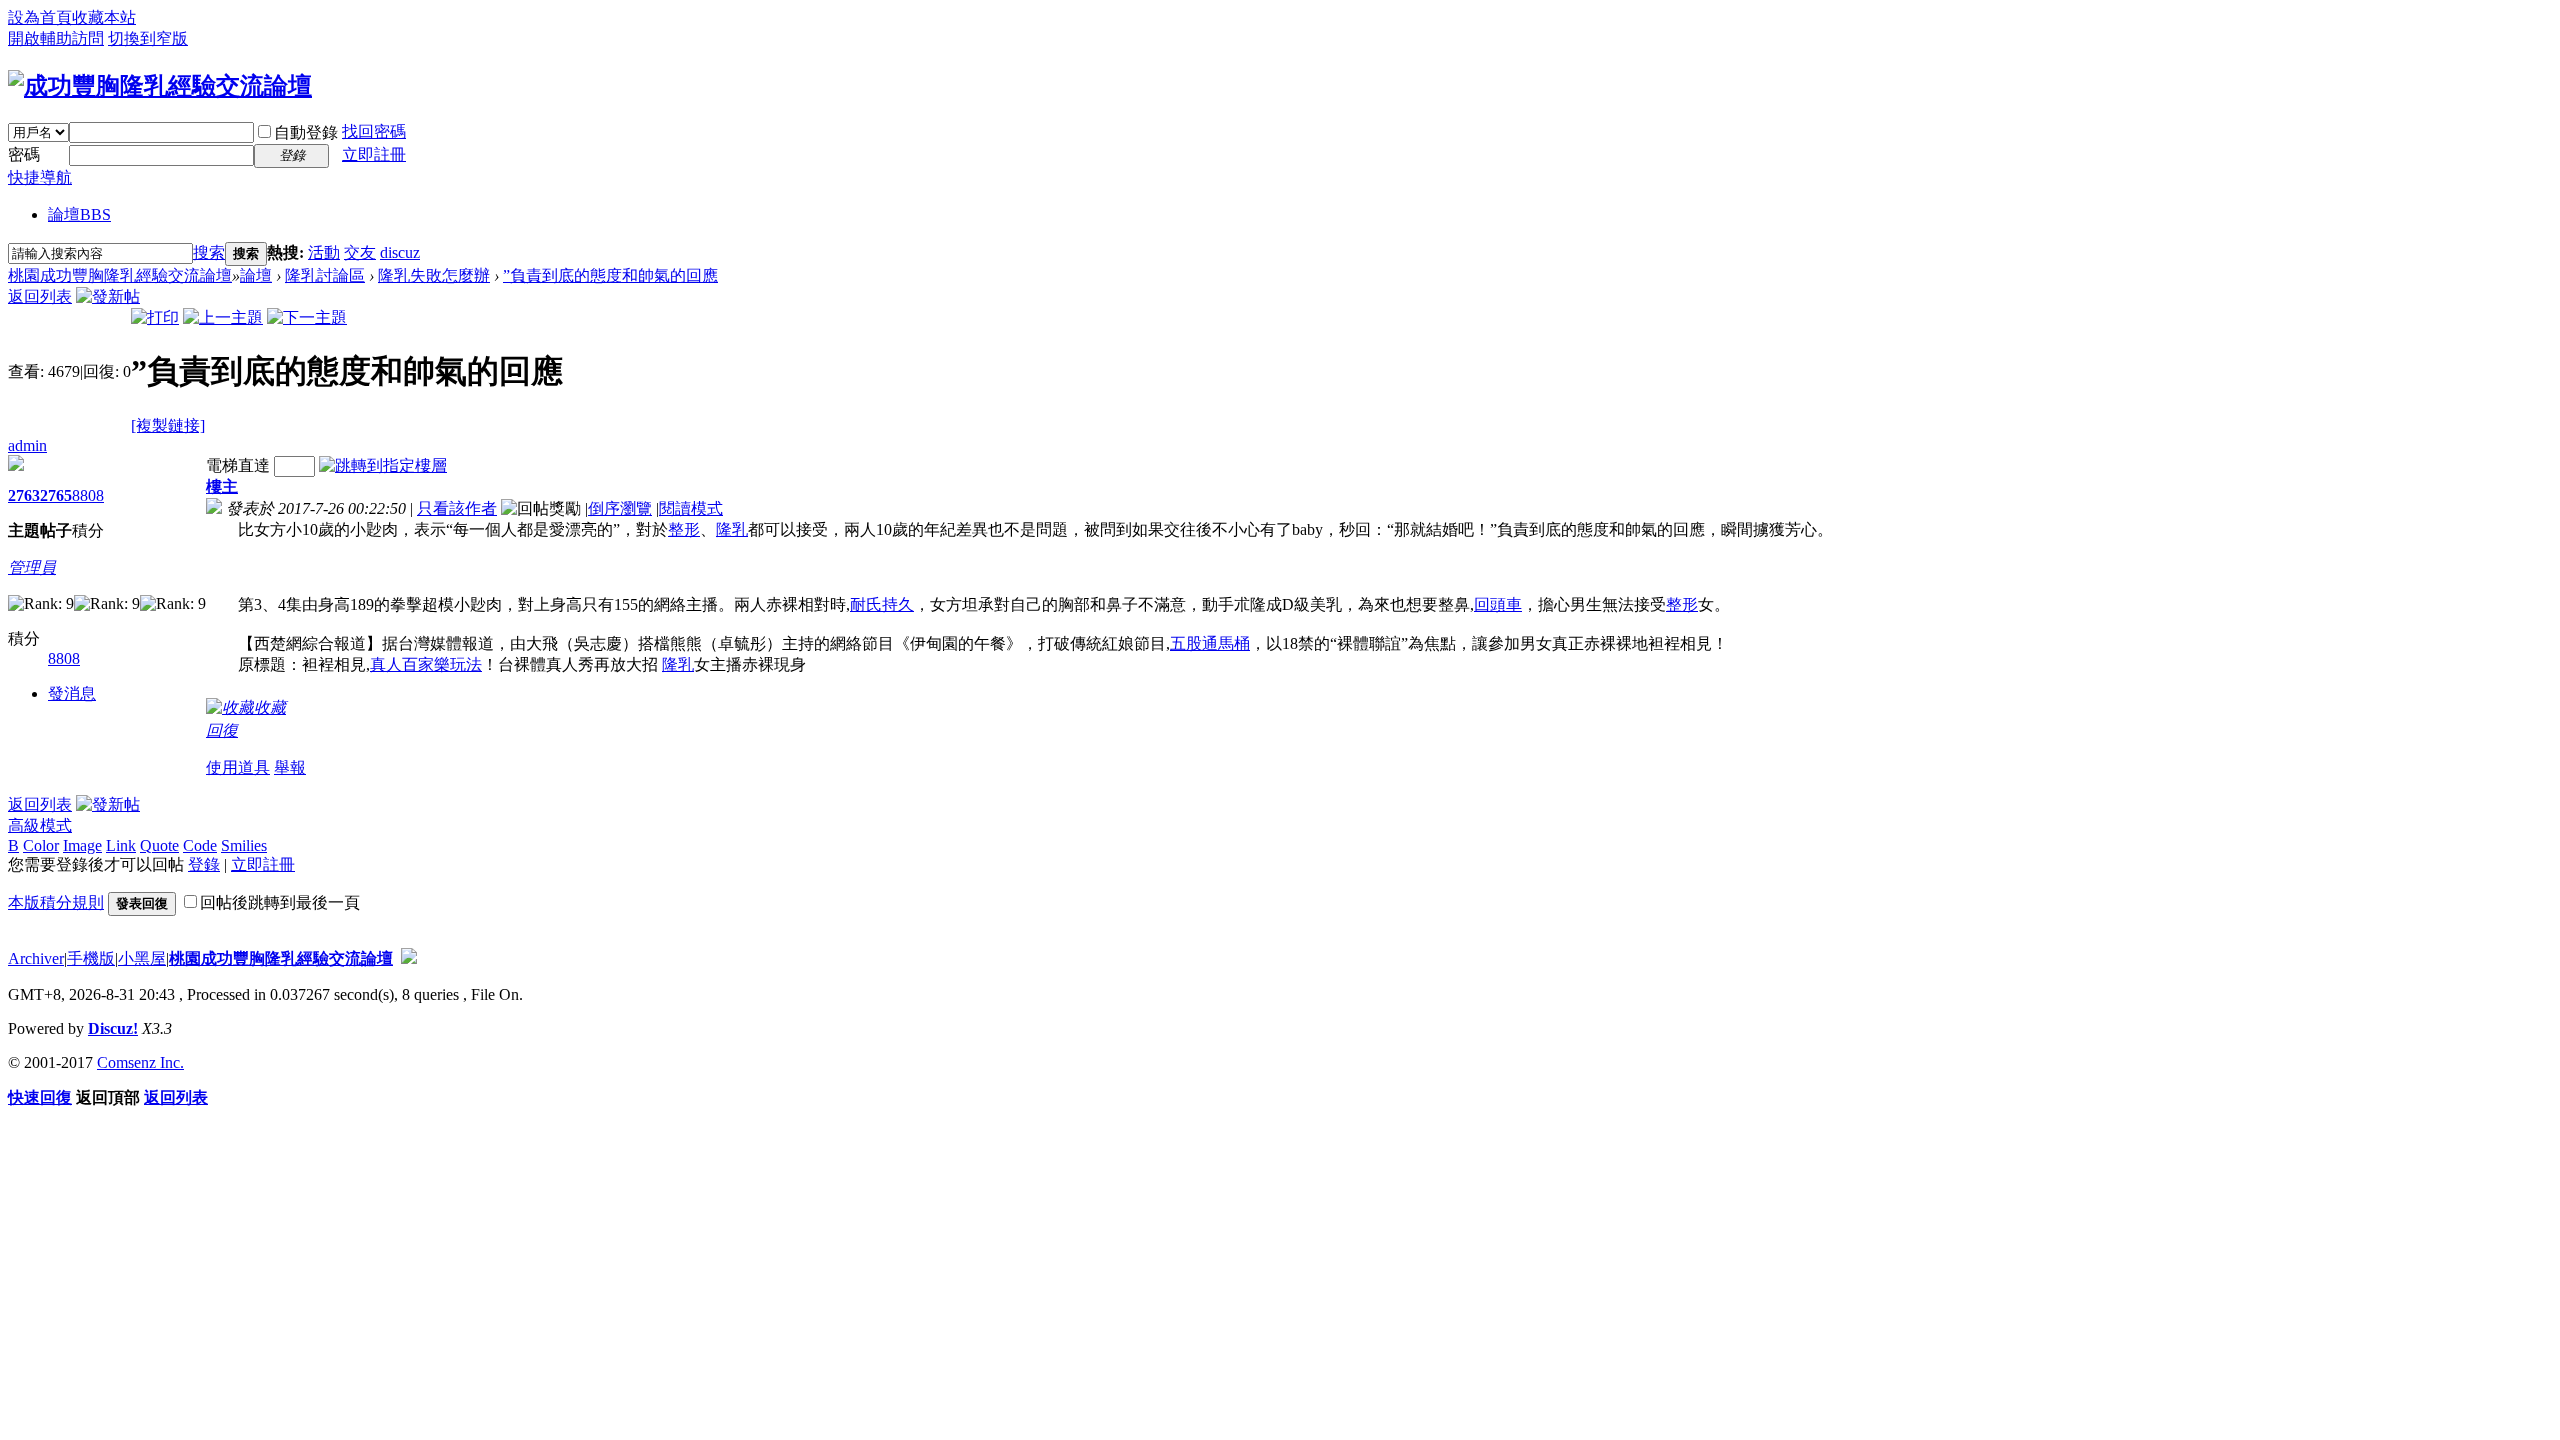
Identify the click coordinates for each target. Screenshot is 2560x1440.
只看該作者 (457, 508)
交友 (360, 252)
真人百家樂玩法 (426, 664)
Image (82, 845)
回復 (222, 730)
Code (200, 845)
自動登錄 (306, 132)
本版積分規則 (56, 902)
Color (41, 845)
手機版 (91, 958)
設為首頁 (40, 17)
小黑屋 (142, 958)
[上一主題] (223, 317)
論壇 (79, 214)
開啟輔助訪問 (56, 38)
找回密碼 (374, 131)
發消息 (72, 693)
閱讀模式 (691, 508)
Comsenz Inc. (140, 1062)
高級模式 (40, 825)
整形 (684, 529)
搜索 (209, 252)
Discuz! (113, 1028)
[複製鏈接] (168, 425)
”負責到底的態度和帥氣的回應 (610, 275)
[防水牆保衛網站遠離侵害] (409, 958)
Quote (159, 845)
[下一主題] (307, 317)
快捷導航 (40, 177)
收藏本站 (104, 17)
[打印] (155, 317)
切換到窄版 (148, 38)
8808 (88, 495)
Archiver (36, 958)
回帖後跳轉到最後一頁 (280, 902)
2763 (24, 495)
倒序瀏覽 (620, 508)
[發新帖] (108, 296)
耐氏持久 (882, 604)
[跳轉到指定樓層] (383, 465)
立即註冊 (374, 154)
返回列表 (40, 296)
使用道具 (238, 767)
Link (121, 845)
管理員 (32, 567)
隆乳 (732, 529)
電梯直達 (238, 465)
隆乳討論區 (325, 275)
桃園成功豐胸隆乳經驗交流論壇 (120, 275)
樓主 (222, 486)
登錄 (204, 864)
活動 (324, 252)
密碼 (24, 154)
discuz (400, 252)
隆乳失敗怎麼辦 (434, 275)
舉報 (290, 767)
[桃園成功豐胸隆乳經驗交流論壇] (160, 86)
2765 (56, 495)
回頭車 (1498, 604)
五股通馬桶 (1210, 643)
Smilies (244, 845)
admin (27, 445)
